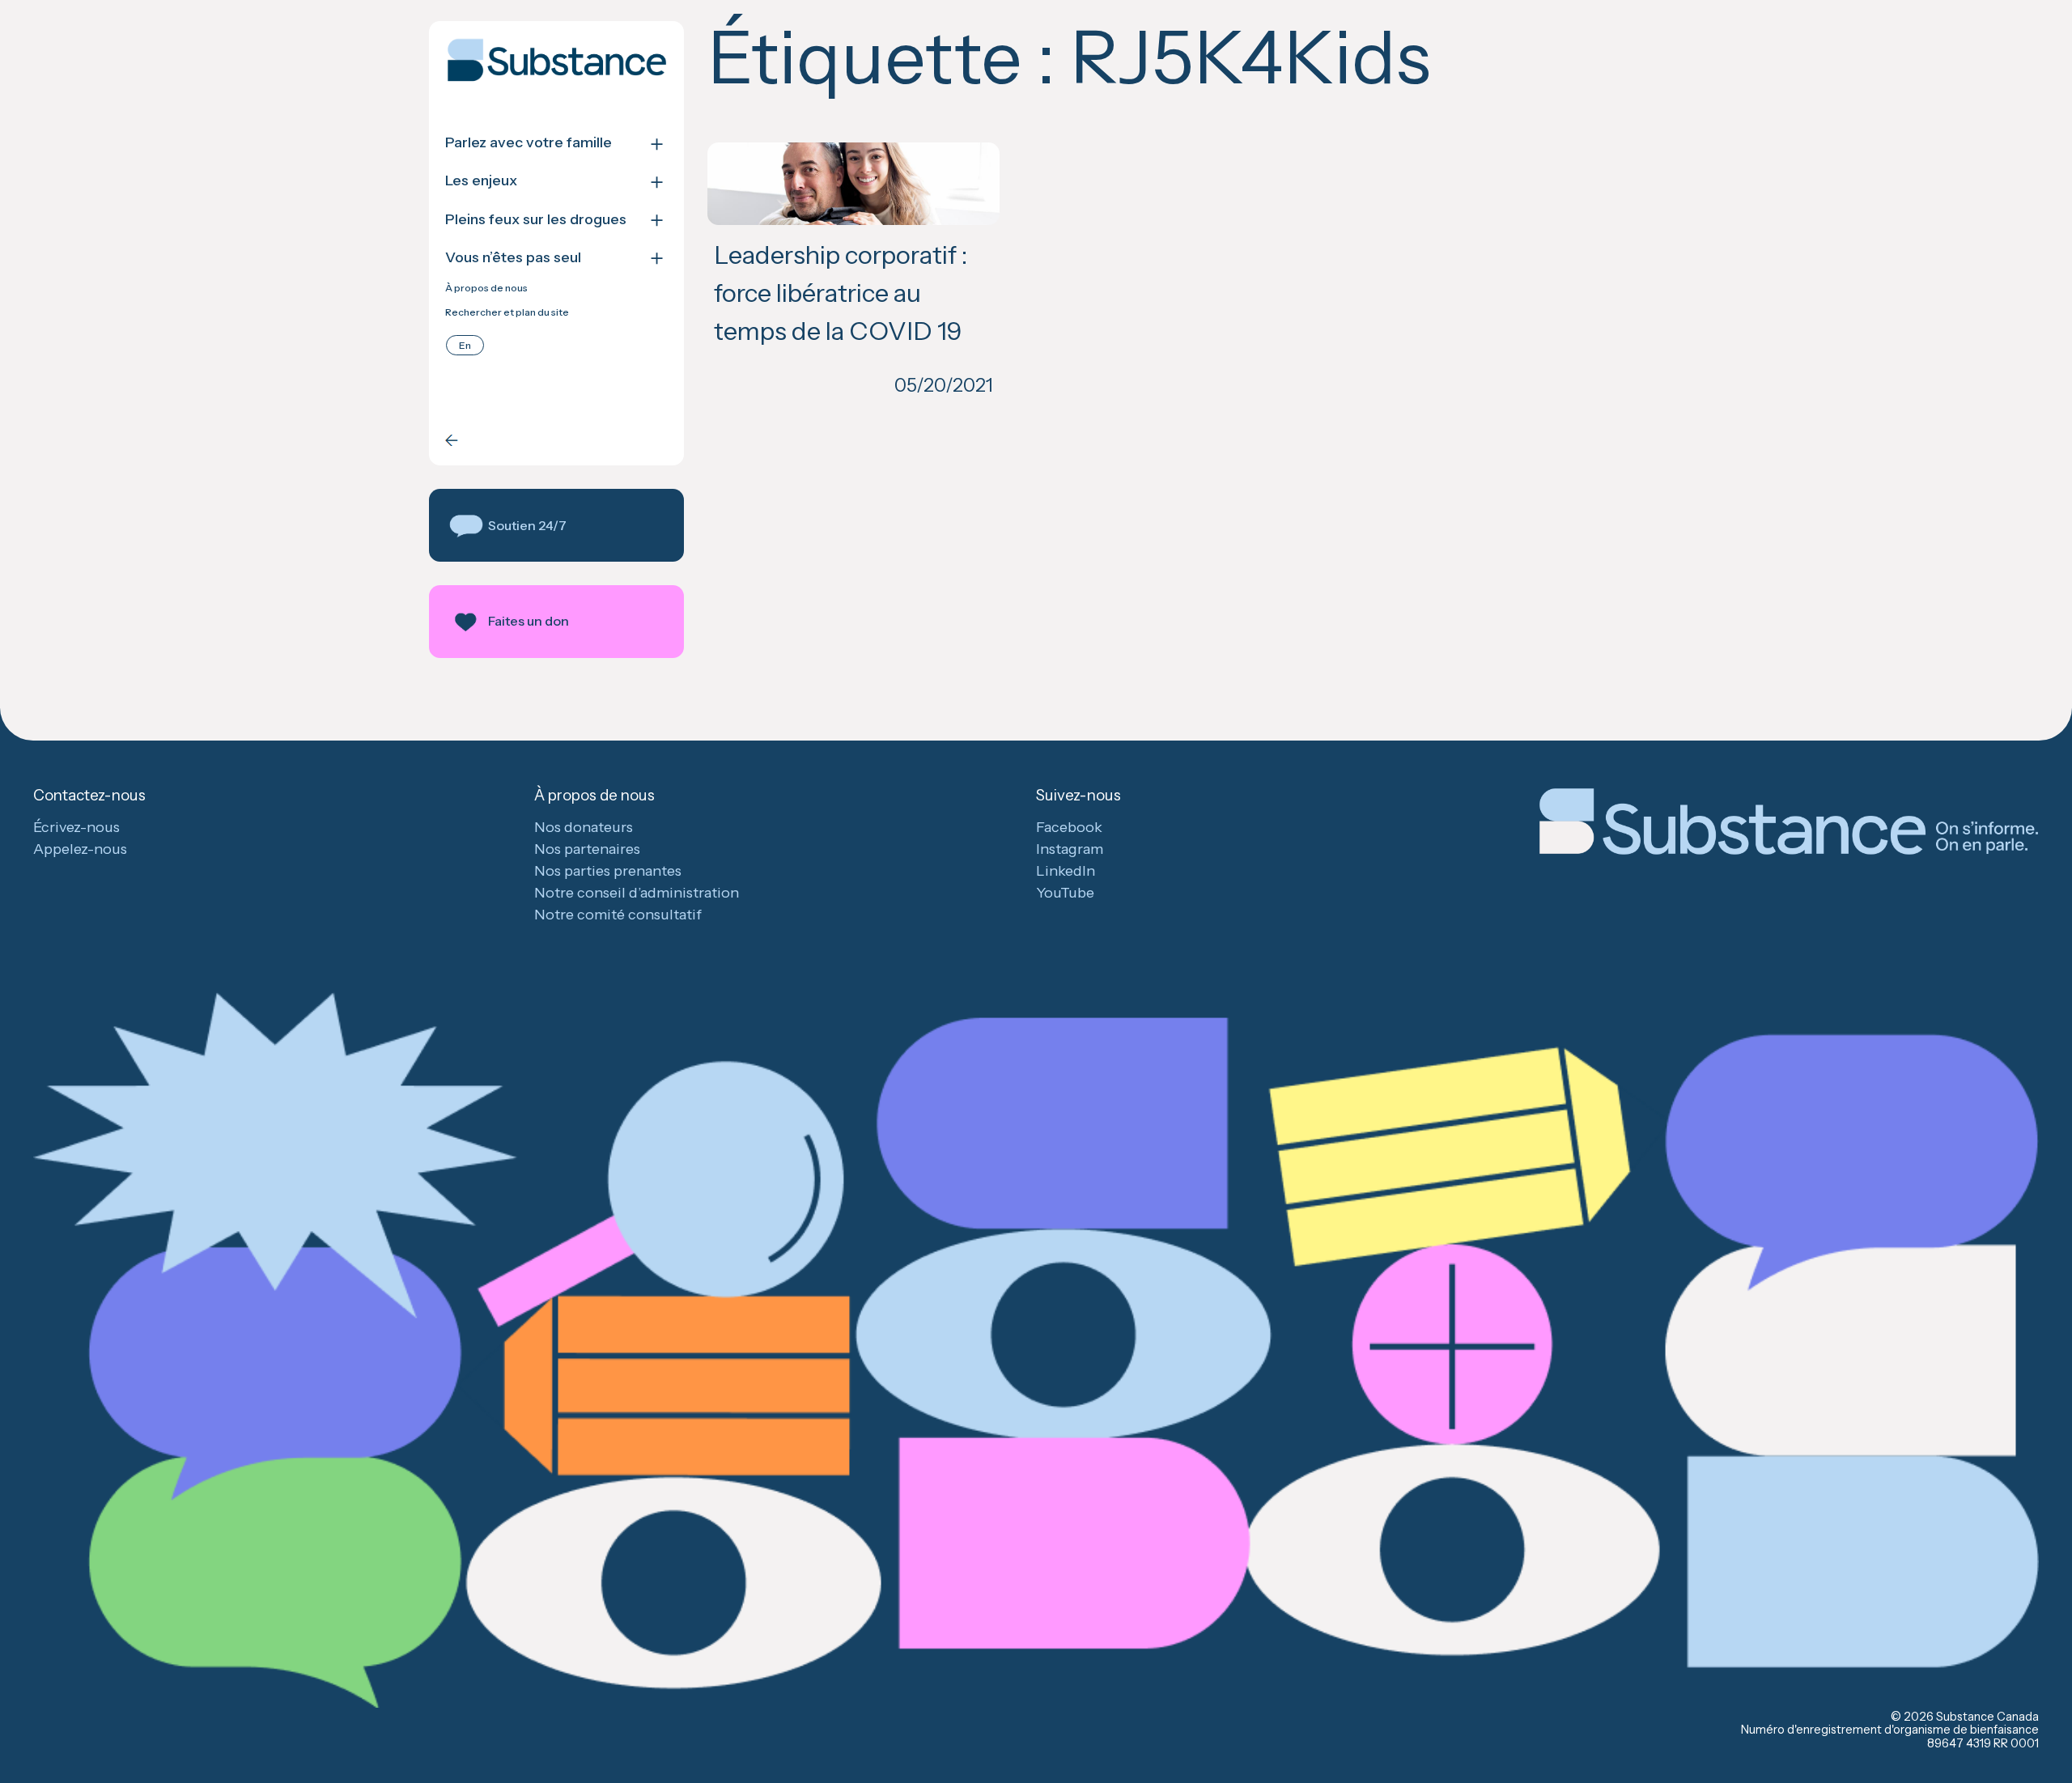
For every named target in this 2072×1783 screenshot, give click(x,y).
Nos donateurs (584, 827)
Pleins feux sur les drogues (536, 220)
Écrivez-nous (76, 827)
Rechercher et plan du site (507, 312)
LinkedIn (1066, 871)
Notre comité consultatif (618, 915)
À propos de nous (486, 288)
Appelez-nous (80, 849)
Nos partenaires (587, 849)
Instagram (1070, 849)
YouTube (1065, 893)
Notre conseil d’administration (637, 893)
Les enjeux (481, 181)
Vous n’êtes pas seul (513, 258)
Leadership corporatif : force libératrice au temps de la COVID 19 (841, 293)
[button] (556, 525)
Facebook (1069, 827)
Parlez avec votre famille (529, 143)
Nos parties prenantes (608, 871)
